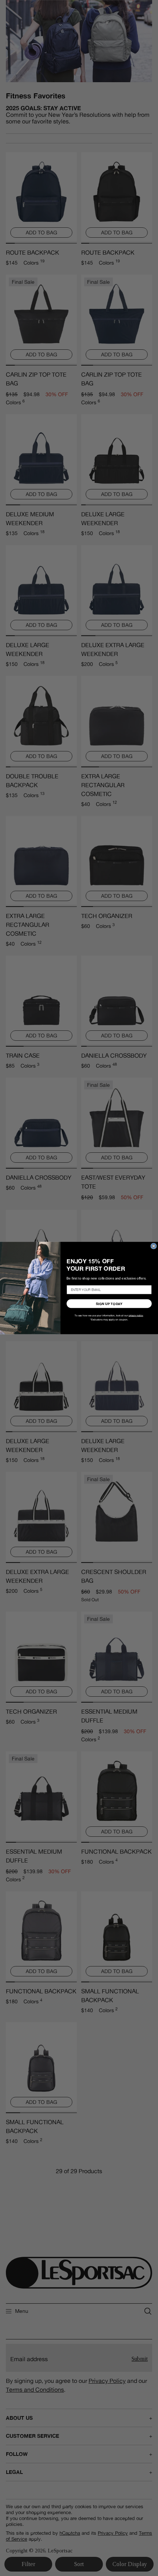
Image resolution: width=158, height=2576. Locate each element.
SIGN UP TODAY (109, 1303)
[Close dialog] (153, 1246)
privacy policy (136, 1315)
